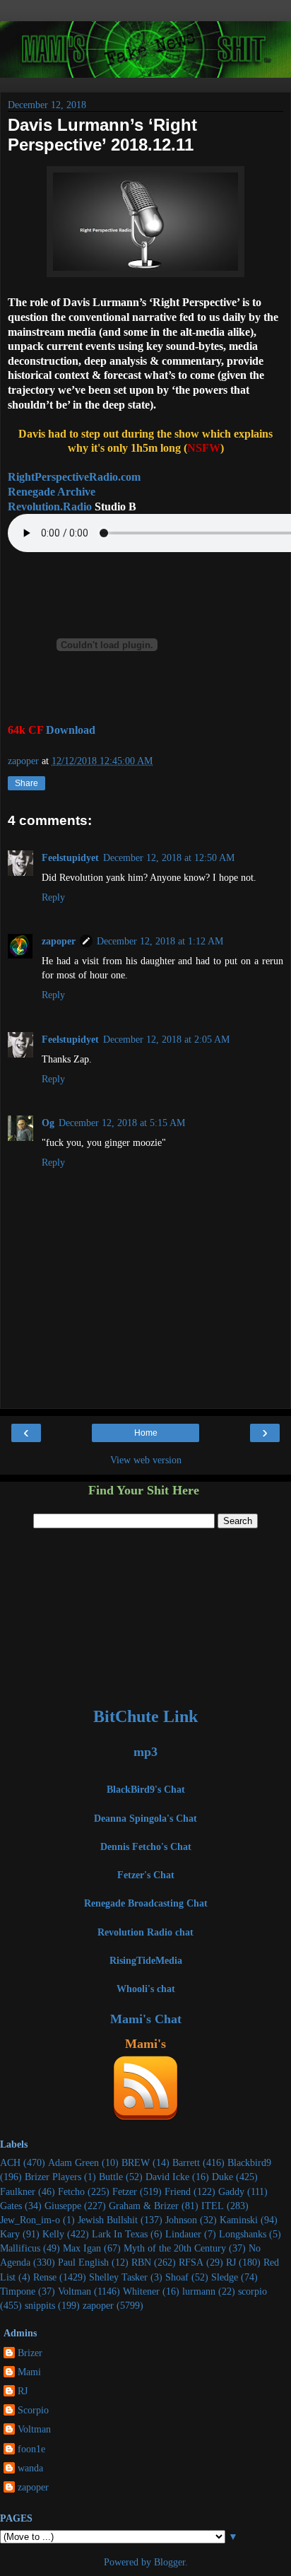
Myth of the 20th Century (175, 2248)
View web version (146, 1460)
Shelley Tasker (118, 2277)
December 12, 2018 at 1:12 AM (160, 941)
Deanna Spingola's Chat (145, 1818)
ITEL (213, 2206)
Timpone (18, 2291)
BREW (136, 2162)
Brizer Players (53, 2177)
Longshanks (243, 2234)
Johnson (181, 2220)
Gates (11, 2206)
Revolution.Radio (50, 507)
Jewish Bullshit (108, 2220)
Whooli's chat (146, 1989)
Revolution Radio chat (145, 1932)
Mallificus (20, 2248)
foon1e (31, 2449)
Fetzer (125, 2191)
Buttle (111, 2177)
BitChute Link (145, 1716)
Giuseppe (63, 2206)
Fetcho (71, 2191)
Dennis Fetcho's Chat (146, 1846)
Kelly (53, 2234)
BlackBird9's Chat (146, 1789)
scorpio (253, 2291)
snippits (40, 2305)
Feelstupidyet (70, 857)
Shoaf (177, 2277)
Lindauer (183, 2234)
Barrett (186, 2162)
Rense (45, 2277)
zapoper (59, 941)
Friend (178, 2191)
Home (146, 1433)
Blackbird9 (249, 2162)
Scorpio (33, 2410)
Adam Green (73, 2162)
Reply (53, 897)
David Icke (167, 2177)
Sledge (225, 2277)
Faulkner (18, 2191)
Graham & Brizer (144, 2206)
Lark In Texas (120, 2234)
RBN (141, 2262)
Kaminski (239, 2220)
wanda (30, 2468)
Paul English (83, 2262)
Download (71, 730)
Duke (222, 2177)
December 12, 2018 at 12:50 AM (169, 857)
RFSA (191, 2262)
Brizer (30, 2353)
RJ (231, 2262)
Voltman (75, 2291)
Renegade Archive (52, 492)
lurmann (199, 2291)
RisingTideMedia (146, 1960)
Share (26, 783)
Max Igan (82, 2248)
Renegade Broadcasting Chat (146, 1903)
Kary (10, 2234)
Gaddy (231, 2191)
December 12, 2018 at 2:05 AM (166, 1039)
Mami (29, 2372)
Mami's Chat (146, 2019)
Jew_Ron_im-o (30, 2220)
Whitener (141, 2291)
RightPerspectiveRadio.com (74, 477)
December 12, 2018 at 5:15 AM (122, 1123)
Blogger (170, 2562)
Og (48, 1123)
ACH (10, 2162)
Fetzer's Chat (146, 1875)
